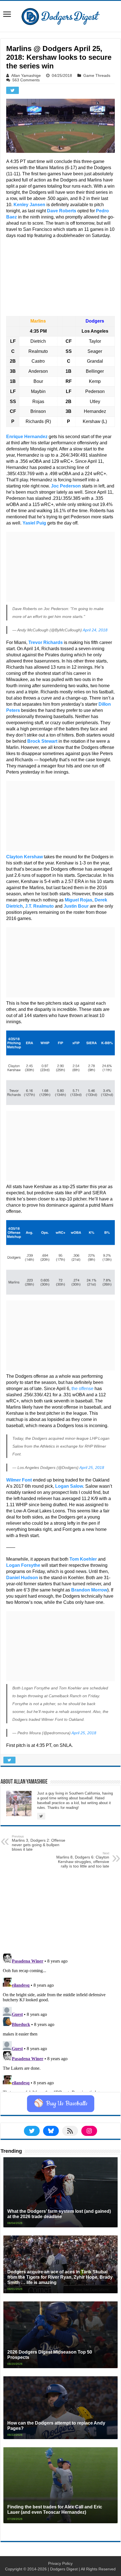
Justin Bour (76, 906)
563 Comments (26, 80)
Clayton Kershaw (24, 857)
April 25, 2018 (92, 1468)
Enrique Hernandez (27, 437)
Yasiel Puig (34, 523)
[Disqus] (60, 2021)
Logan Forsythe (23, 1565)
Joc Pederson (66, 486)
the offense (82, 1389)
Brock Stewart (42, 741)
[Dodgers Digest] (60, 15)
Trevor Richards (46, 642)
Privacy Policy (60, 2563)
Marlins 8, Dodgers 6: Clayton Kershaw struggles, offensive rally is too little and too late (83, 1860)
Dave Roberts (62, 211)
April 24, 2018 (95, 630)
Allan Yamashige (26, 75)
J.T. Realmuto (39, 906)
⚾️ (61, 2104)
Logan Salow (69, 1486)
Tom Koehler (83, 1559)
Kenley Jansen (29, 205)
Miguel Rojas (79, 900)
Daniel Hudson (22, 1578)
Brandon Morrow (89, 1590)
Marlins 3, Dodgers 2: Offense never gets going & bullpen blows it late (39, 1843)
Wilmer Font (19, 1480)
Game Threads (97, 75)
